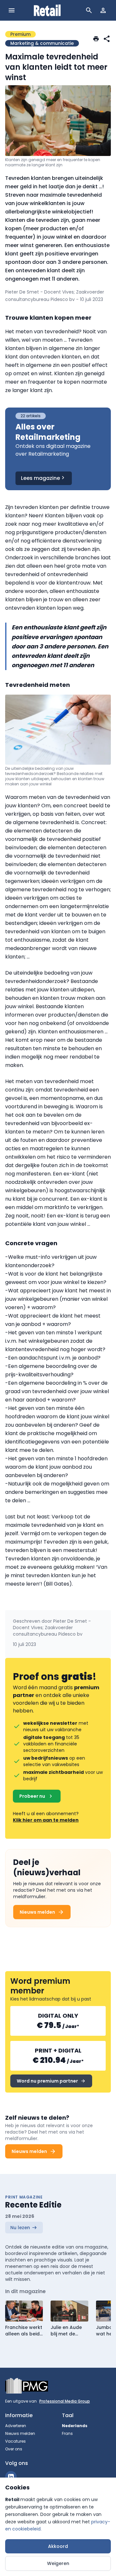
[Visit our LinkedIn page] (11, 2477)
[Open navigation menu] (12, 10)
